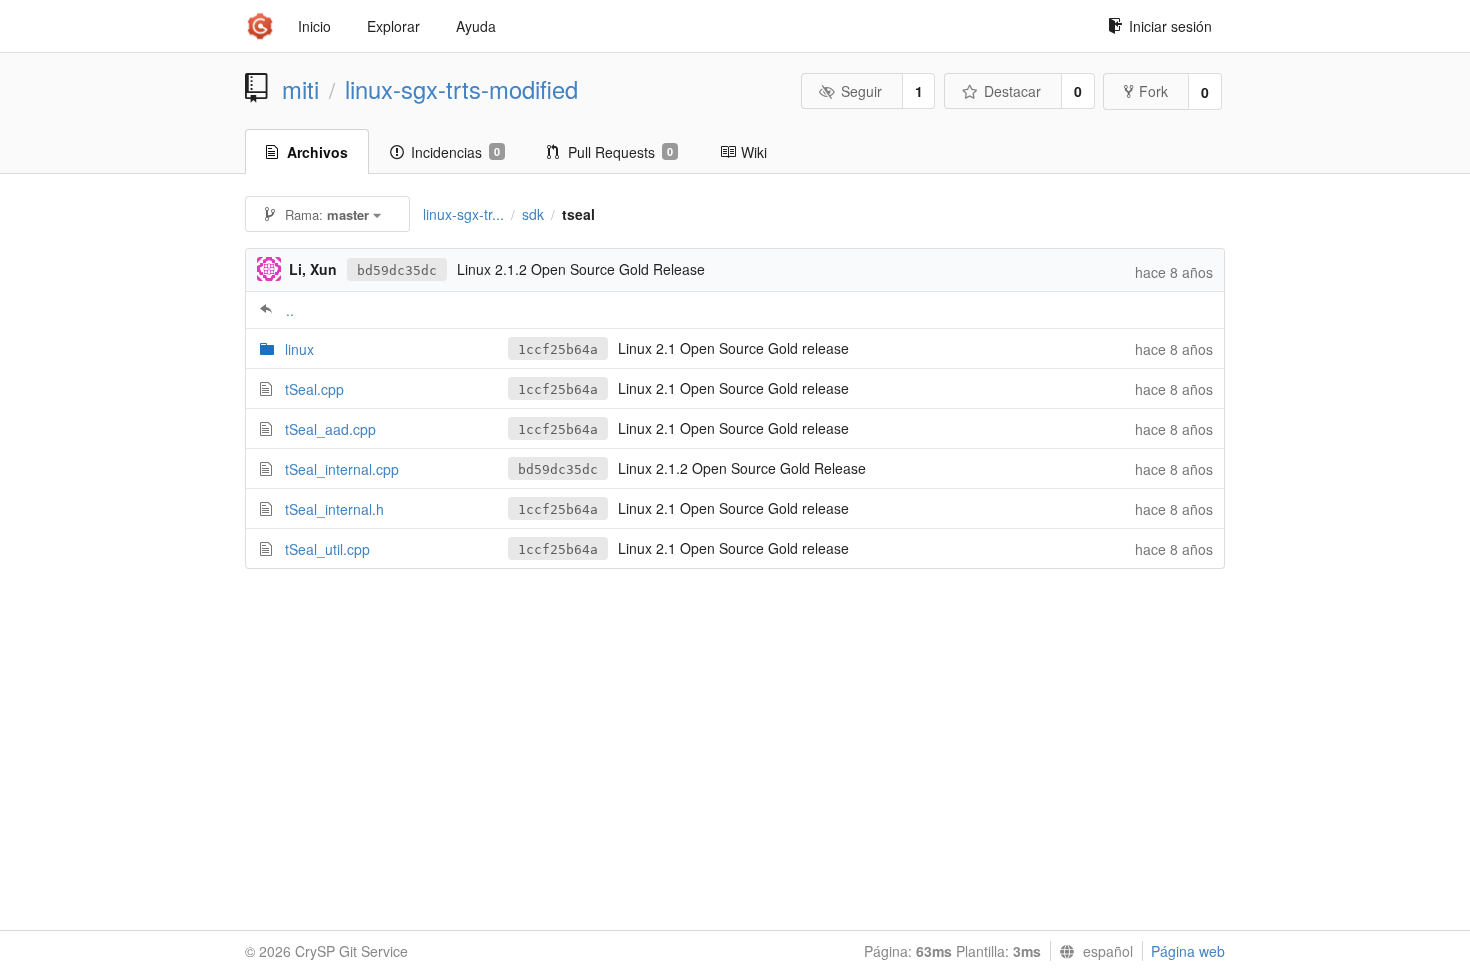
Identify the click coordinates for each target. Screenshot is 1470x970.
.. (290, 310)
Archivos (317, 152)
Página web (1188, 951)
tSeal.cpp (314, 389)
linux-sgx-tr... (463, 214)
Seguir (861, 91)
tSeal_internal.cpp (342, 469)
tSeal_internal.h (334, 509)
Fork (1153, 91)
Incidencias (455, 152)
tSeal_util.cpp (327, 549)
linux (299, 349)
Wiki (754, 152)
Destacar (1012, 91)
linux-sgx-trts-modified (461, 89)
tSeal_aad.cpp (330, 429)
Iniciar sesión (1170, 26)
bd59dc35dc (397, 270)
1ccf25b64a (558, 349)
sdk (533, 214)
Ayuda (476, 26)
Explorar (393, 26)
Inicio (314, 26)
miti (300, 89)
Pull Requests (620, 152)
